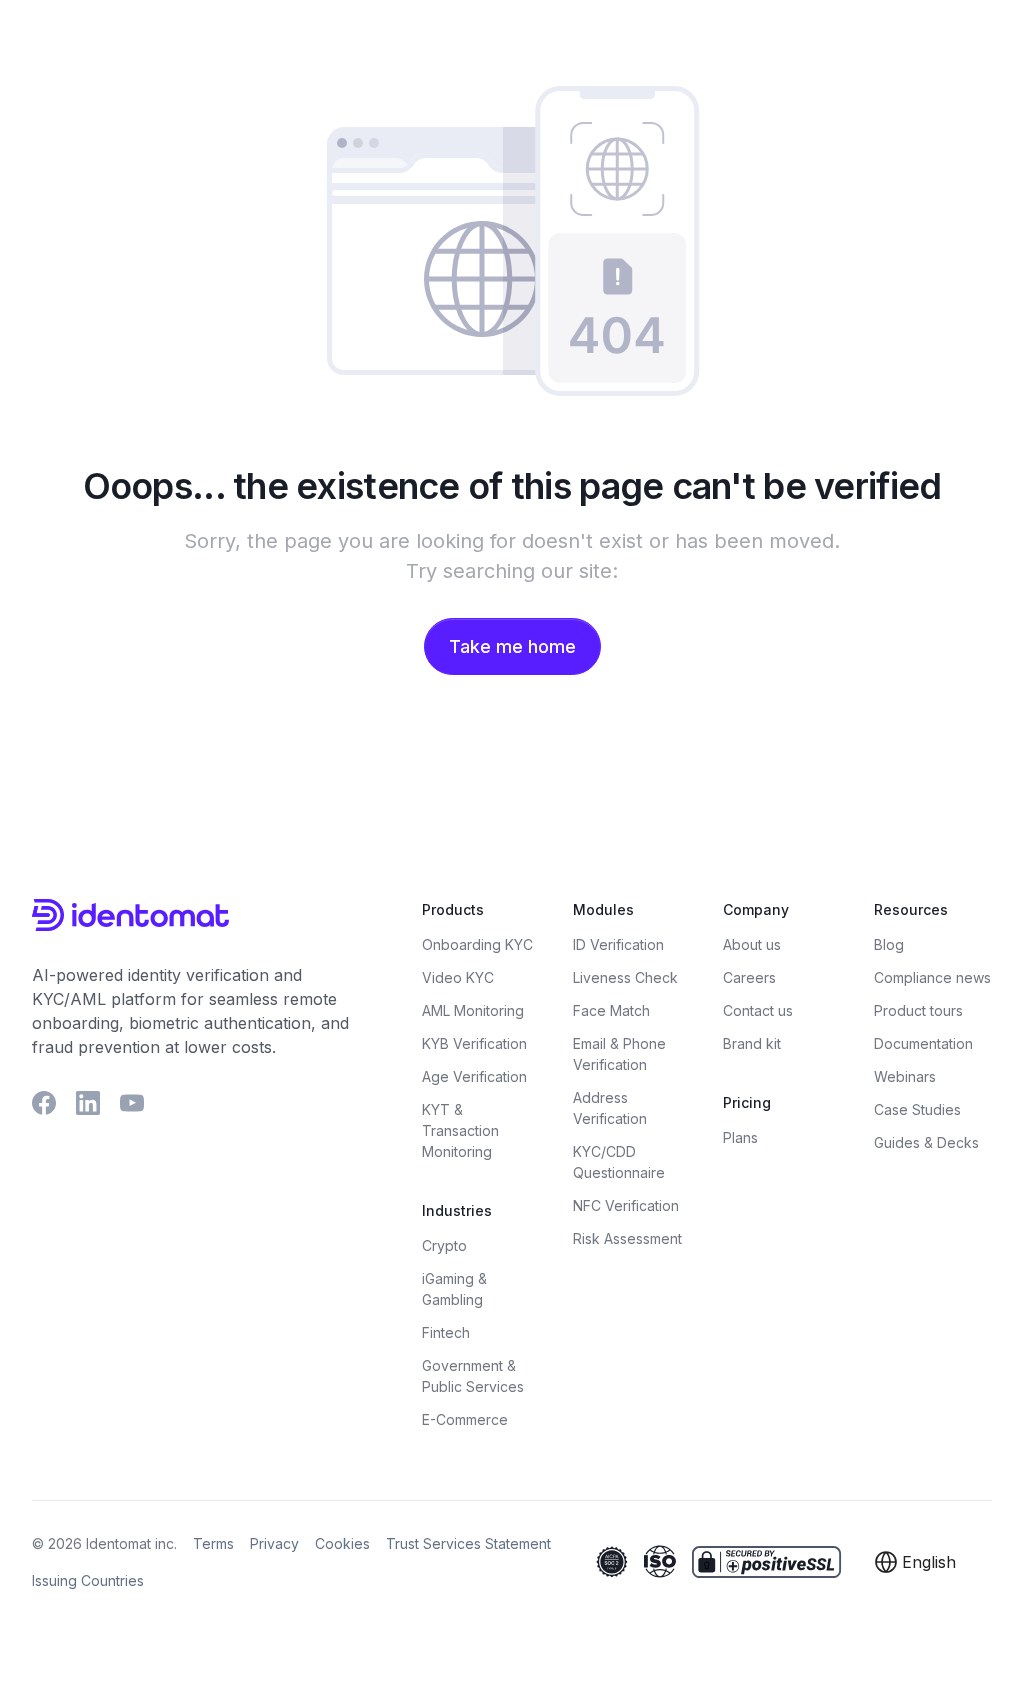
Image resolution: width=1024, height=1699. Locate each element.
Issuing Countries (88, 1580)
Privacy (274, 1543)
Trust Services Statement (468, 1543)
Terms (213, 1543)
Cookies (342, 1543)
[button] (917, 1562)
